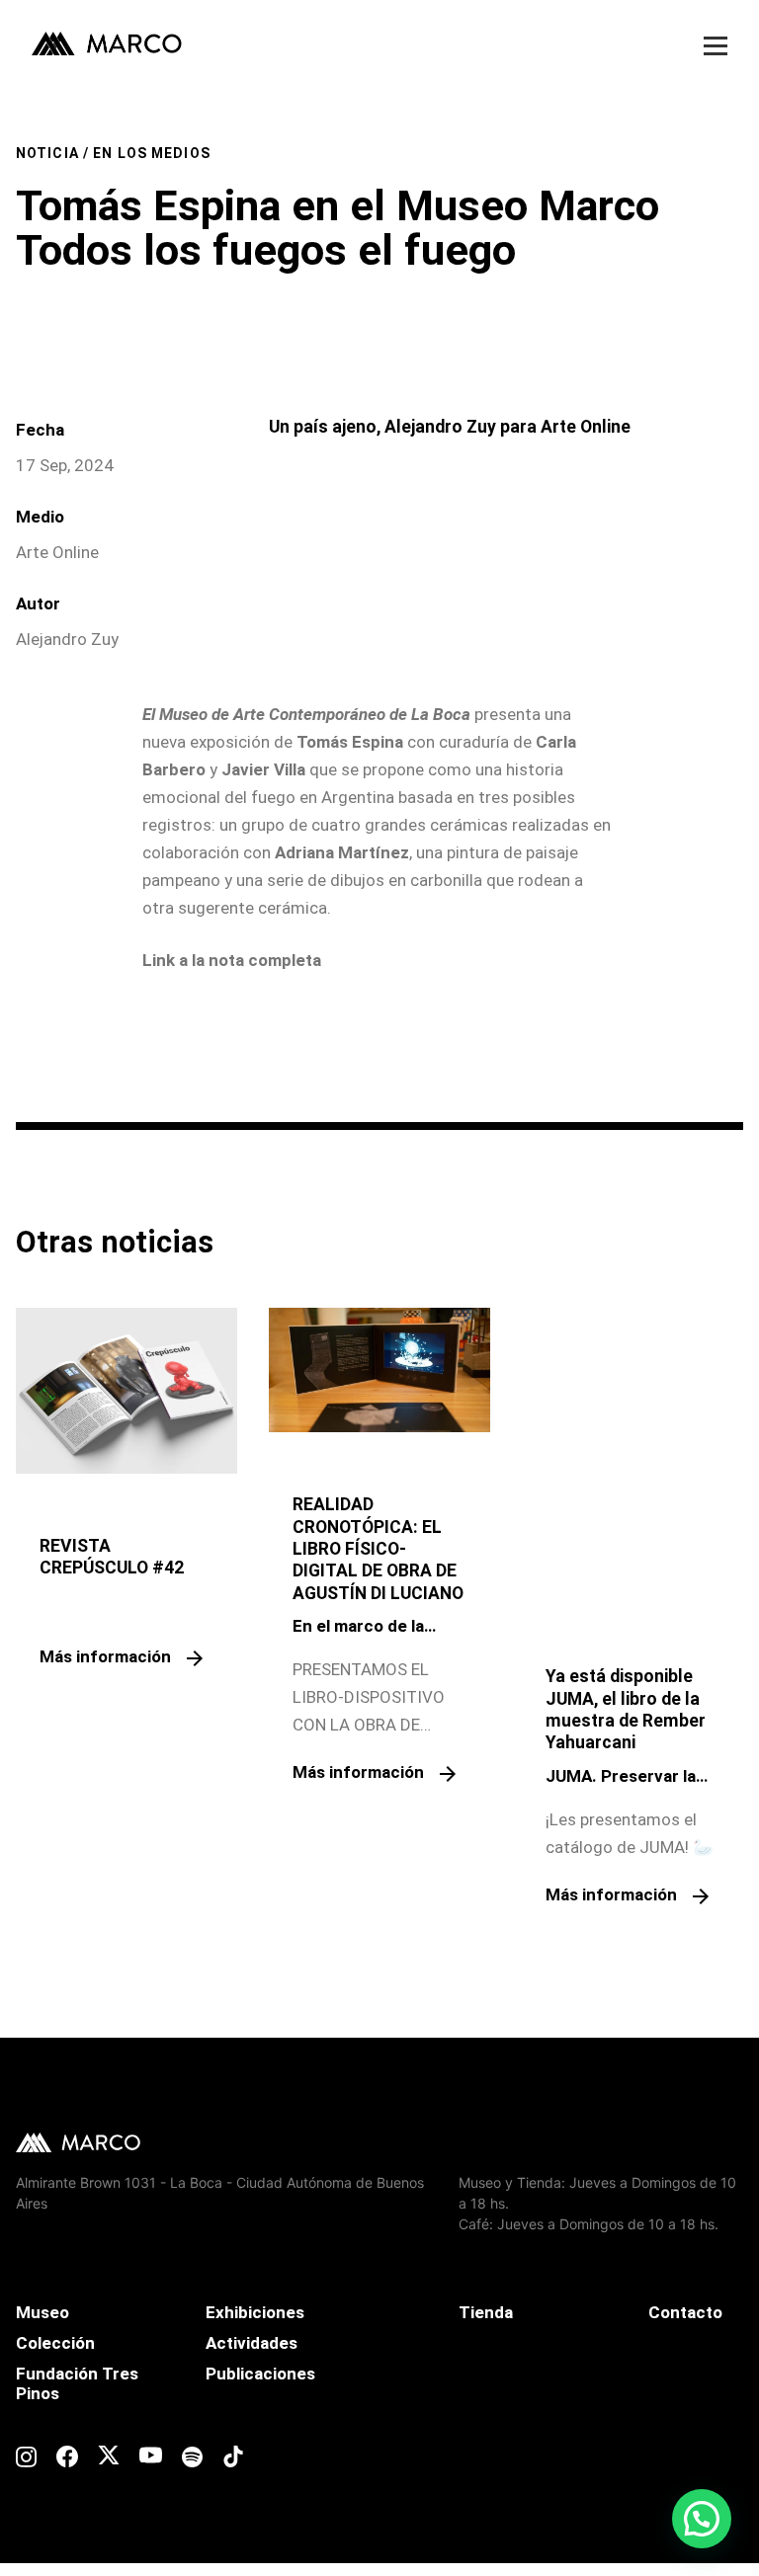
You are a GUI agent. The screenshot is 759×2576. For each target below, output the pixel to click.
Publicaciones (260, 2374)
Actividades (252, 2343)
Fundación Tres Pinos (77, 2383)
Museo (42, 2312)
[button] (702, 2519)
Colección (55, 2343)
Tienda (486, 2312)
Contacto (685, 2312)
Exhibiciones (255, 2312)
